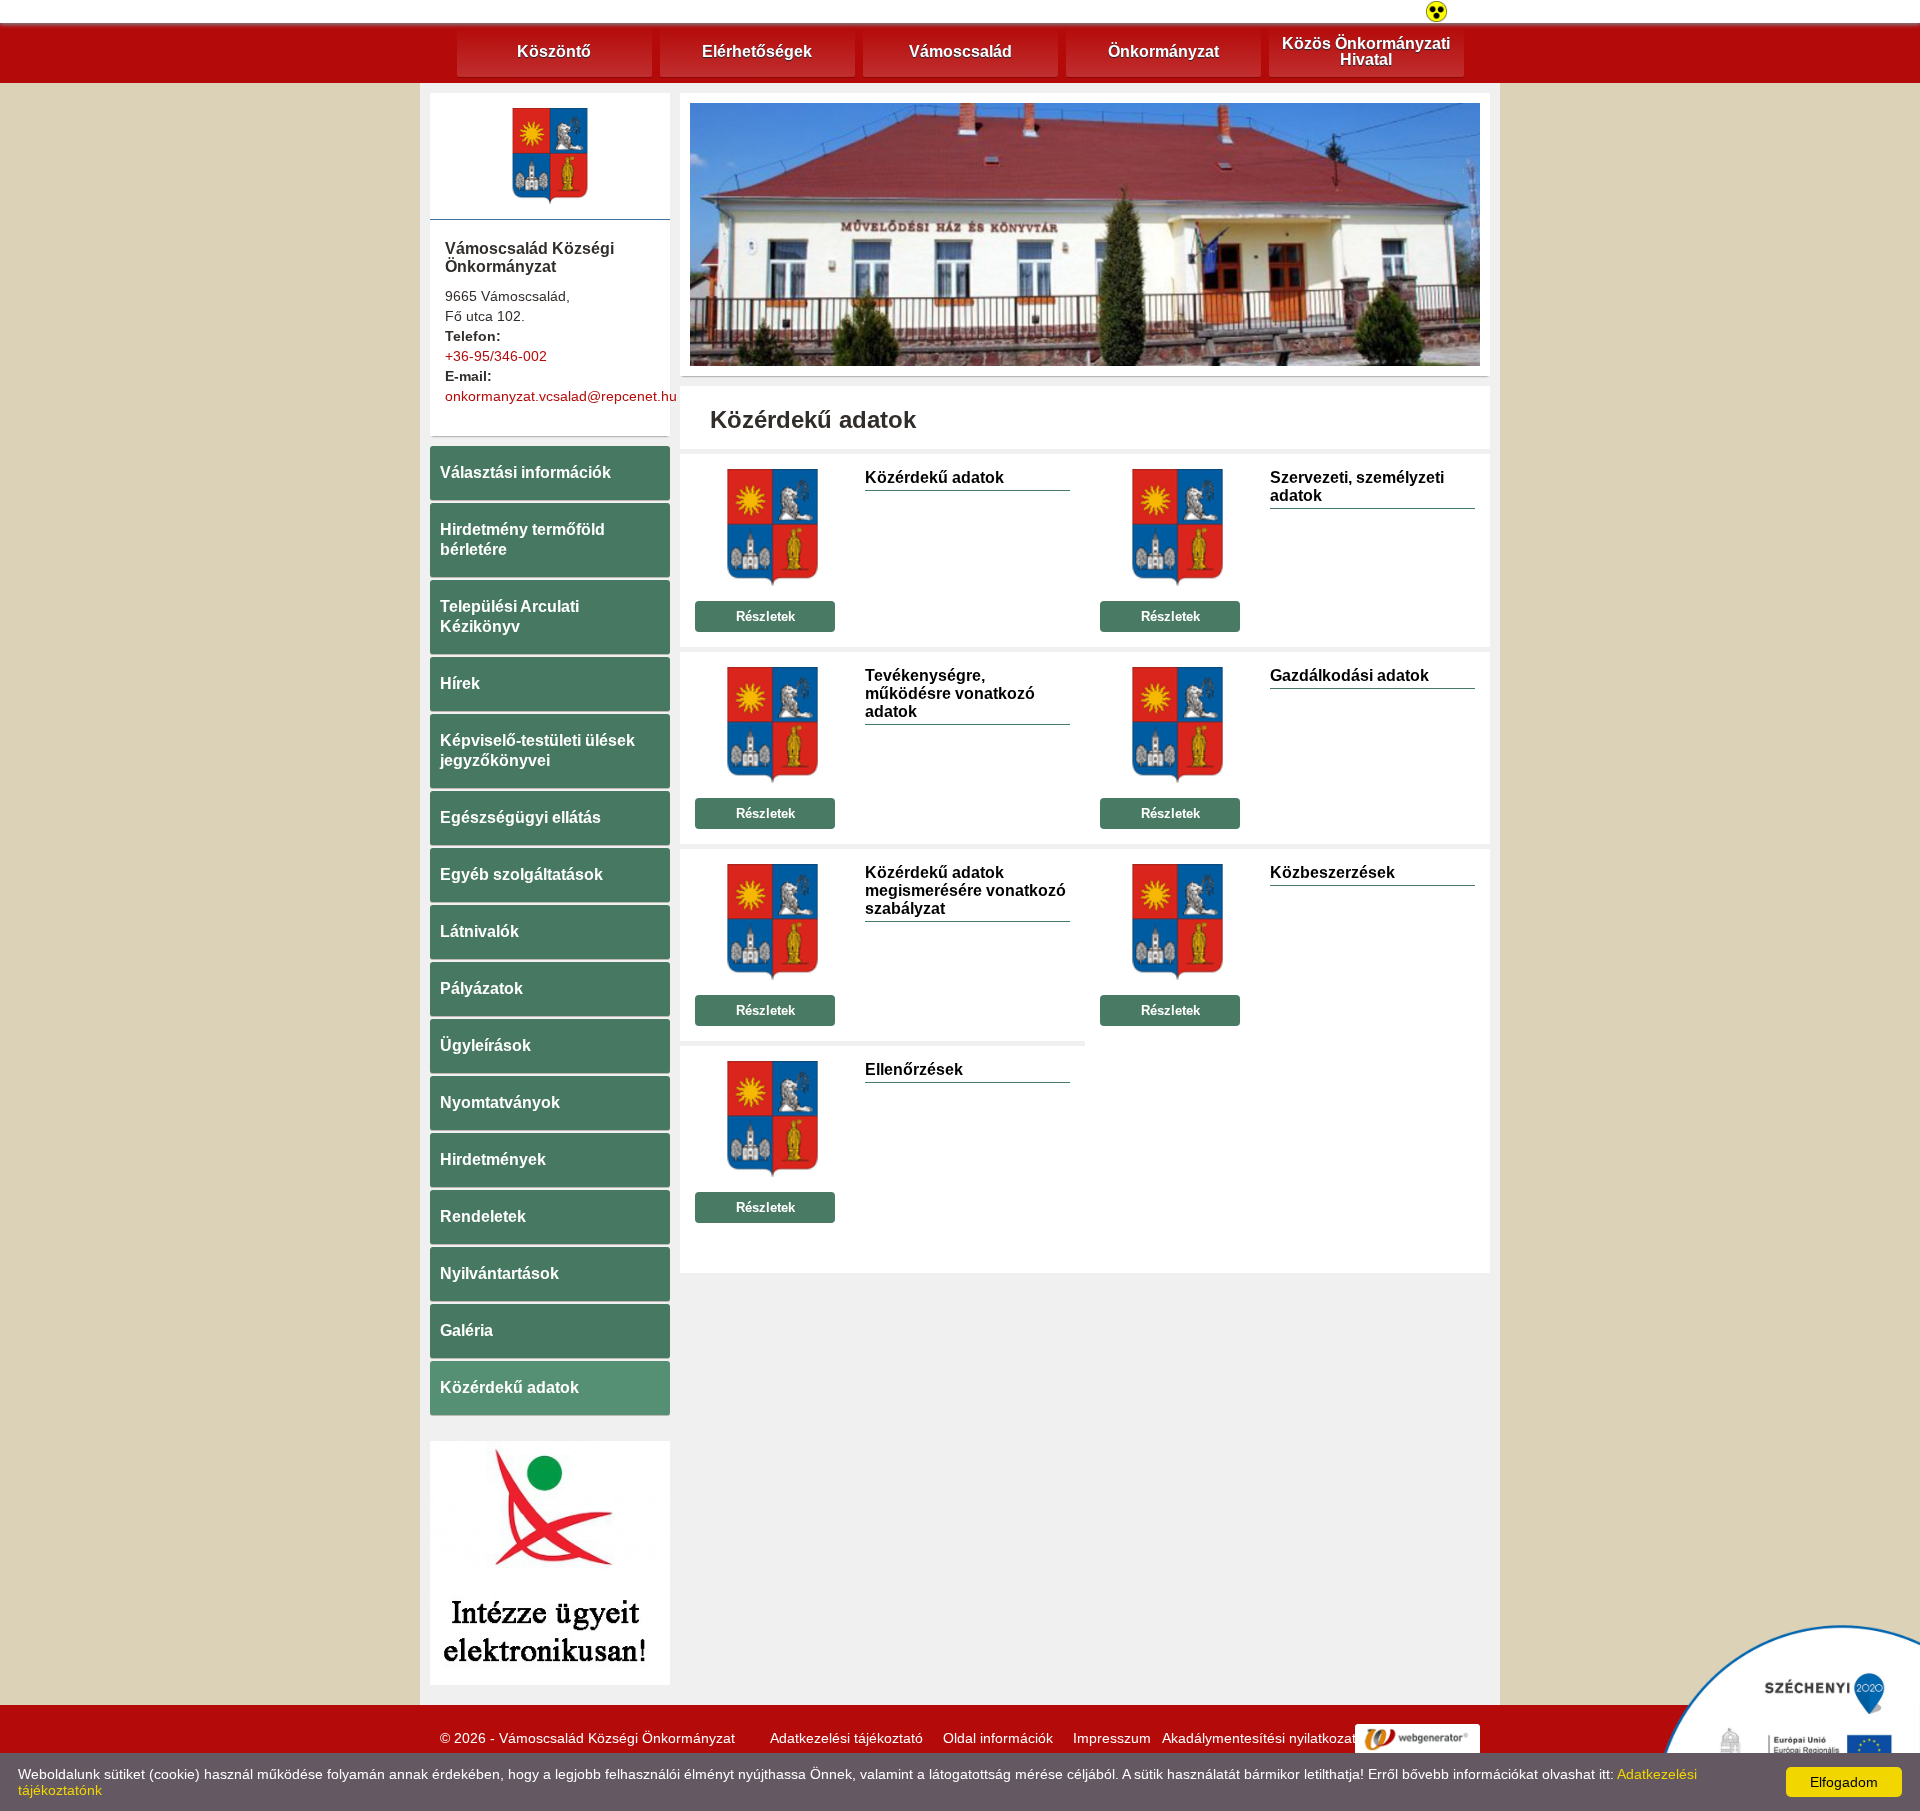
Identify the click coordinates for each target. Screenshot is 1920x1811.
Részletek (765, 616)
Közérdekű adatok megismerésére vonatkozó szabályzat (965, 890)
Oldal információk (998, 1738)
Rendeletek (483, 1216)
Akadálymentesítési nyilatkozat (1259, 1738)
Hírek (460, 683)
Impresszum (1112, 1738)
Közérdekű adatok (509, 1387)
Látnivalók (479, 931)
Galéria (466, 1330)
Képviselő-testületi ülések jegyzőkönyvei (537, 750)
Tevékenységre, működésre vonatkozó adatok (950, 693)
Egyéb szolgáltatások (521, 874)
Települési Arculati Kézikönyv (509, 616)
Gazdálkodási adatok (1349, 675)
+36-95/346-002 (496, 356)
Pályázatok (481, 988)
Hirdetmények (493, 1159)
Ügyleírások (485, 1045)
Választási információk (525, 472)
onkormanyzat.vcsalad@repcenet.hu (561, 396)
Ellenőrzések (914, 1069)
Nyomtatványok (500, 1102)
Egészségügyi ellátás (520, 817)
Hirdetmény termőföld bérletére (522, 539)
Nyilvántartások (499, 1273)
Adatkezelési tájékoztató (846, 1738)
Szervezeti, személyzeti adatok (1357, 486)
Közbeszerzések (1332, 872)
